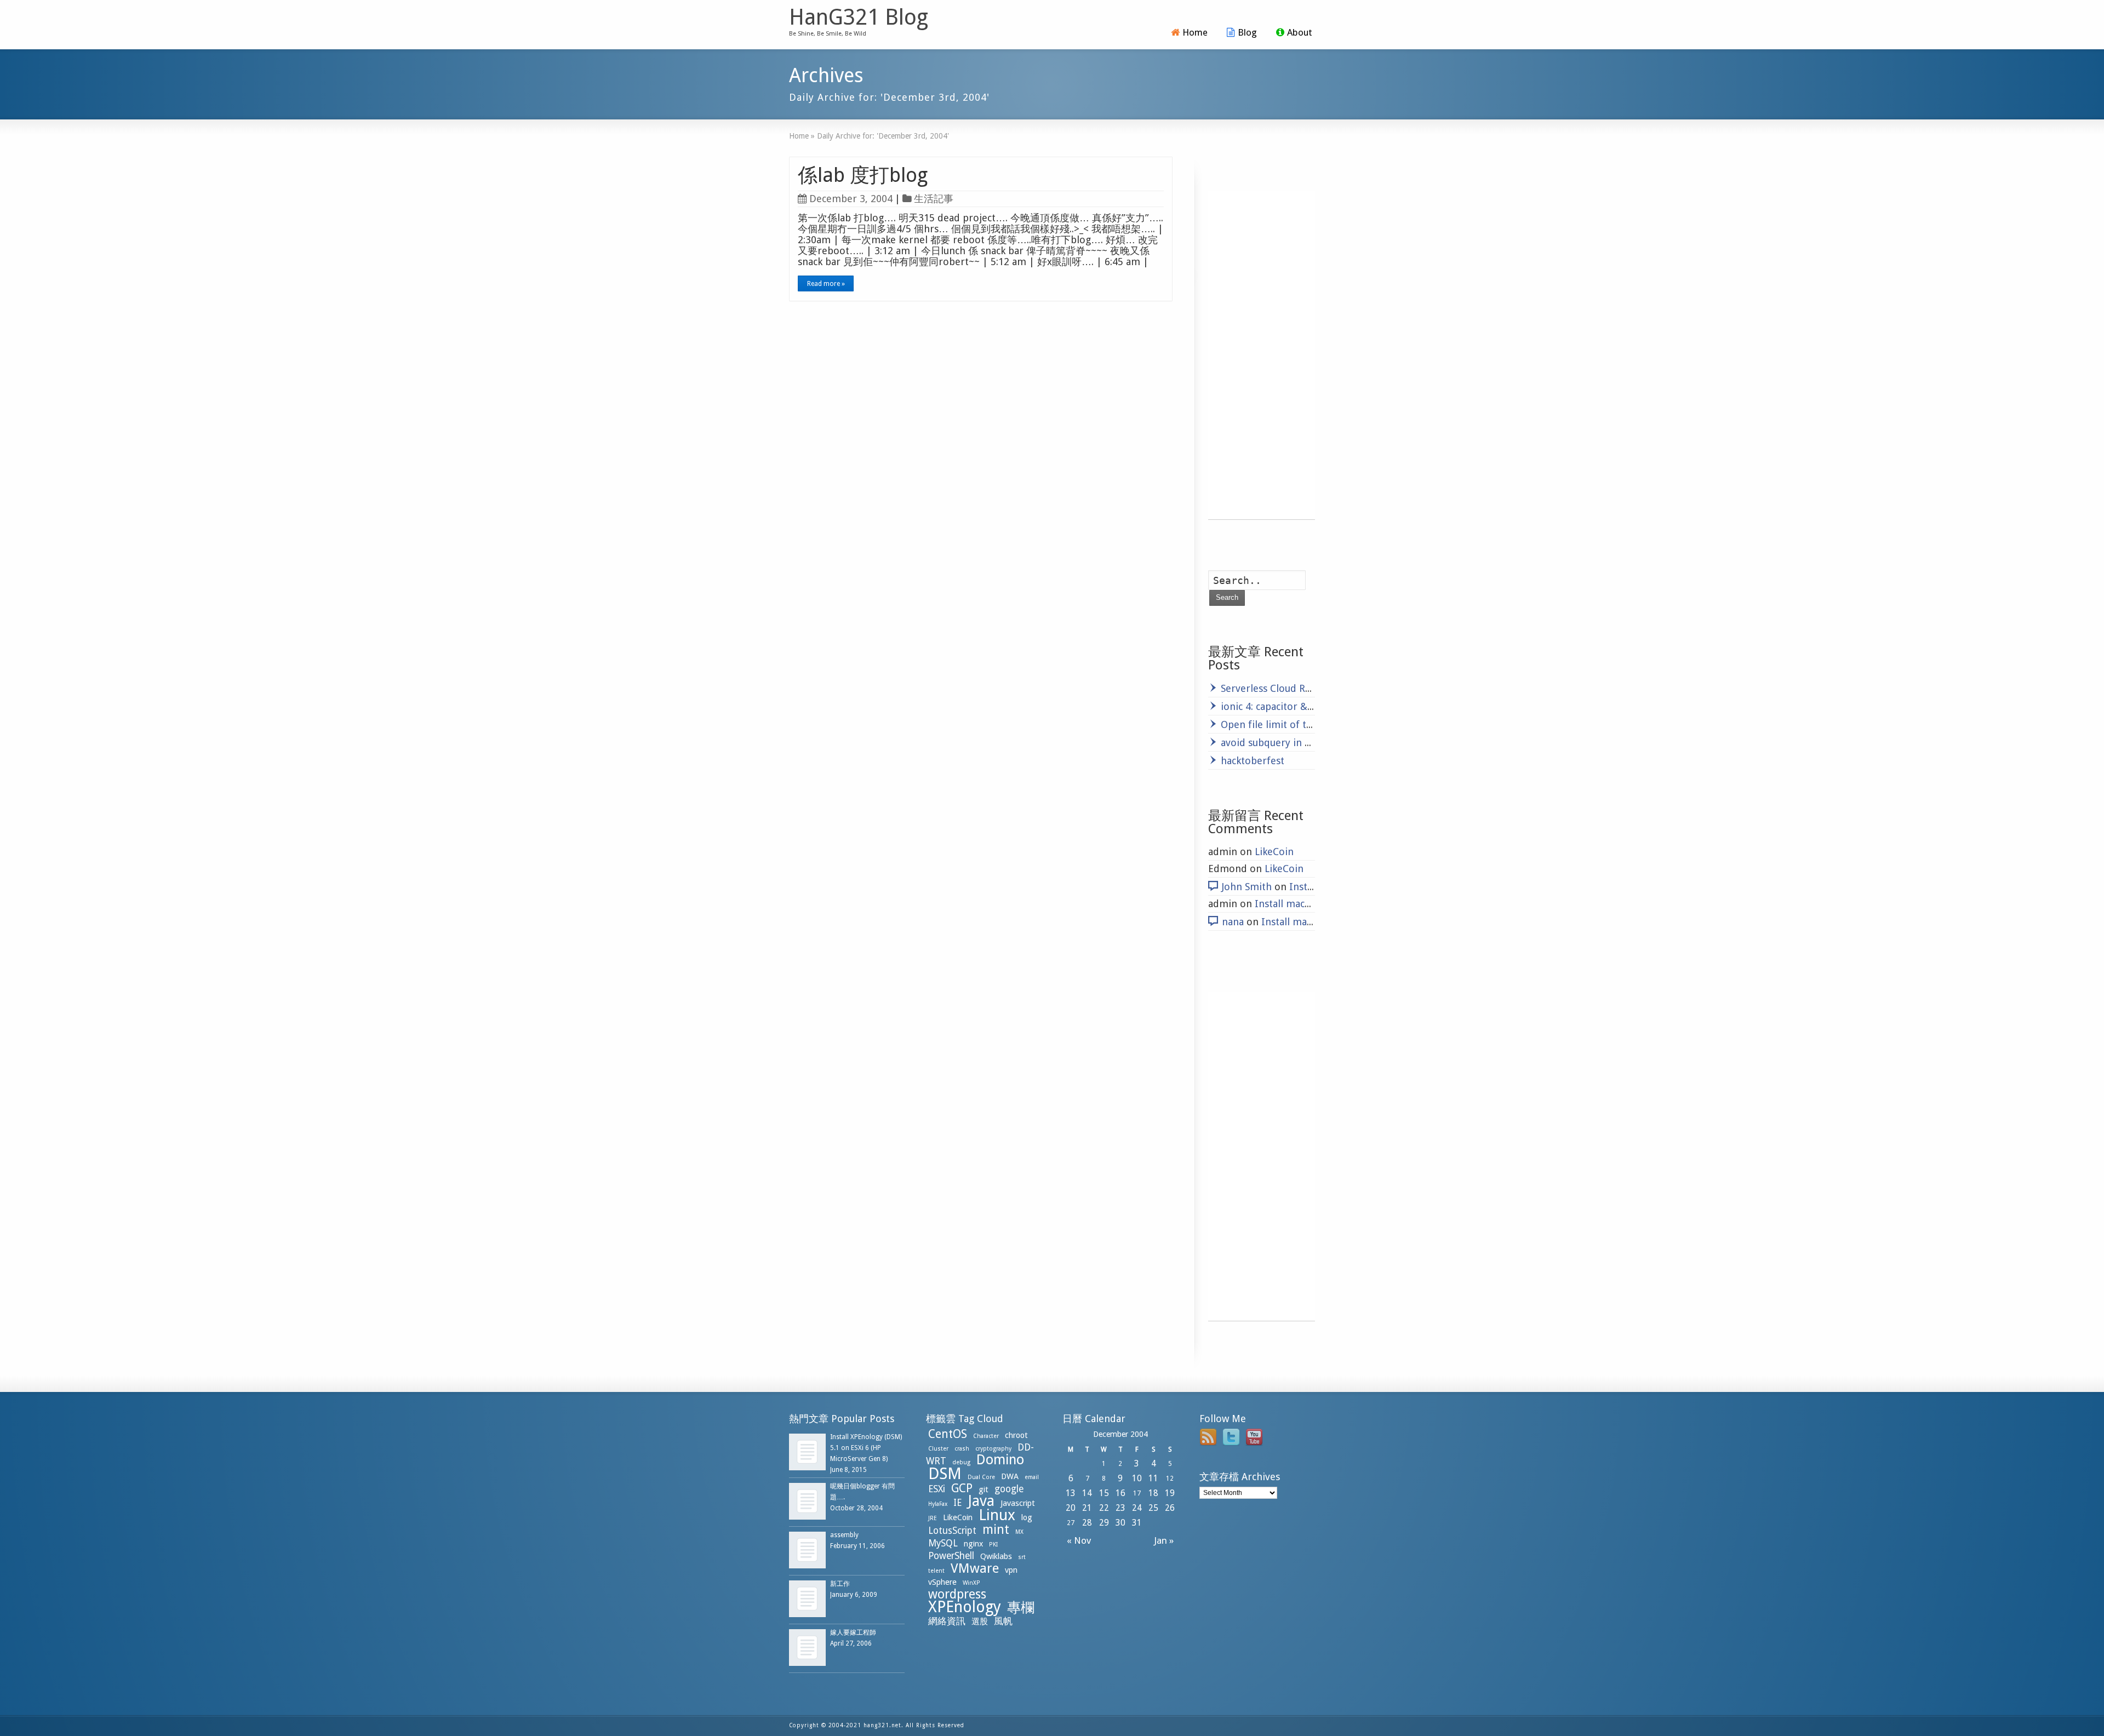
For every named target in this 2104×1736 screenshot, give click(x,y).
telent (936, 1571)
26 (1170, 1508)
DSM (945, 1474)
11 (1153, 1478)
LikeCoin (1274, 852)
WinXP (971, 1583)
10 (1137, 1478)
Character (986, 1436)
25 (1153, 1508)
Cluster (938, 1449)
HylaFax (938, 1504)
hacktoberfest (1253, 761)
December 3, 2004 (851, 199)
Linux (997, 1515)
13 (1071, 1493)
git (984, 1489)
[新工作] (807, 1599)
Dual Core (981, 1477)
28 (1087, 1523)
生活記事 (934, 199)
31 (1137, 1523)
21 (1087, 1508)
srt (1022, 1557)
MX (1019, 1532)
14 (1087, 1493)
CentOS (948, 1434)
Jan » (1166, 1540)
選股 (980, 1622)
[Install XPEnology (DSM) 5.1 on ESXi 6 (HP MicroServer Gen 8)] (807, 1452)
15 (1104, 1493)
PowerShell (951, 1556)
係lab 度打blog (863, 175)
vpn (1011, 1570)
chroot (1016, 1435)
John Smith (1247, 887)
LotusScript (952, 1531)
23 (1120, 1508)
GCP (962, 1488)
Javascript (1018, 1503)
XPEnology (965, 1607)
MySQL (943, 1543)
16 (1120, 1493)
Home (1195, 32)
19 (1170, 1493)
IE (957, 1503)
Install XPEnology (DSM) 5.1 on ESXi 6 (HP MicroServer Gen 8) (866, 1448)
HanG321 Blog (859, 18)
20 (1071, 1508)
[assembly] (807, 1550)
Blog (1247, 32)
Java (981, 1501)
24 (1137, 1508)
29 (1104, 1523)
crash (962, 1449)
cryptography (993, 1449)
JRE (933, 1518)
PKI (993, 1545)
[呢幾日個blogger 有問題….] (807, 1501)
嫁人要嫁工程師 (853, 1632)
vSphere (942, 1582)
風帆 (1003, 1621)
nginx (973, 1544)
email (1032, 1477)
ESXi (937, 1489)
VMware (975, 1568)
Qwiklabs (996, 1556)
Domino (1000, 1460)
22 (1104, 1508)
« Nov (1077, 1540)
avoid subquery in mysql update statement (1319, 743)
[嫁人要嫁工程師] (807, 1648)
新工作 (840, 1584)
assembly (844, 1535)
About (1300, 32)
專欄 (1021, 1608)
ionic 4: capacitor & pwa (1274, 706)
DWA (1010, 1476)
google (1009, 1489)
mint (996, 1529)
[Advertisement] (1262, 355)
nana (1233, 922)
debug (961, 1462)
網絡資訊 (947, 1621)
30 (1120, 1523)
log (1027, 1517)
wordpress (957, 1594)
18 (1153, 1493)
